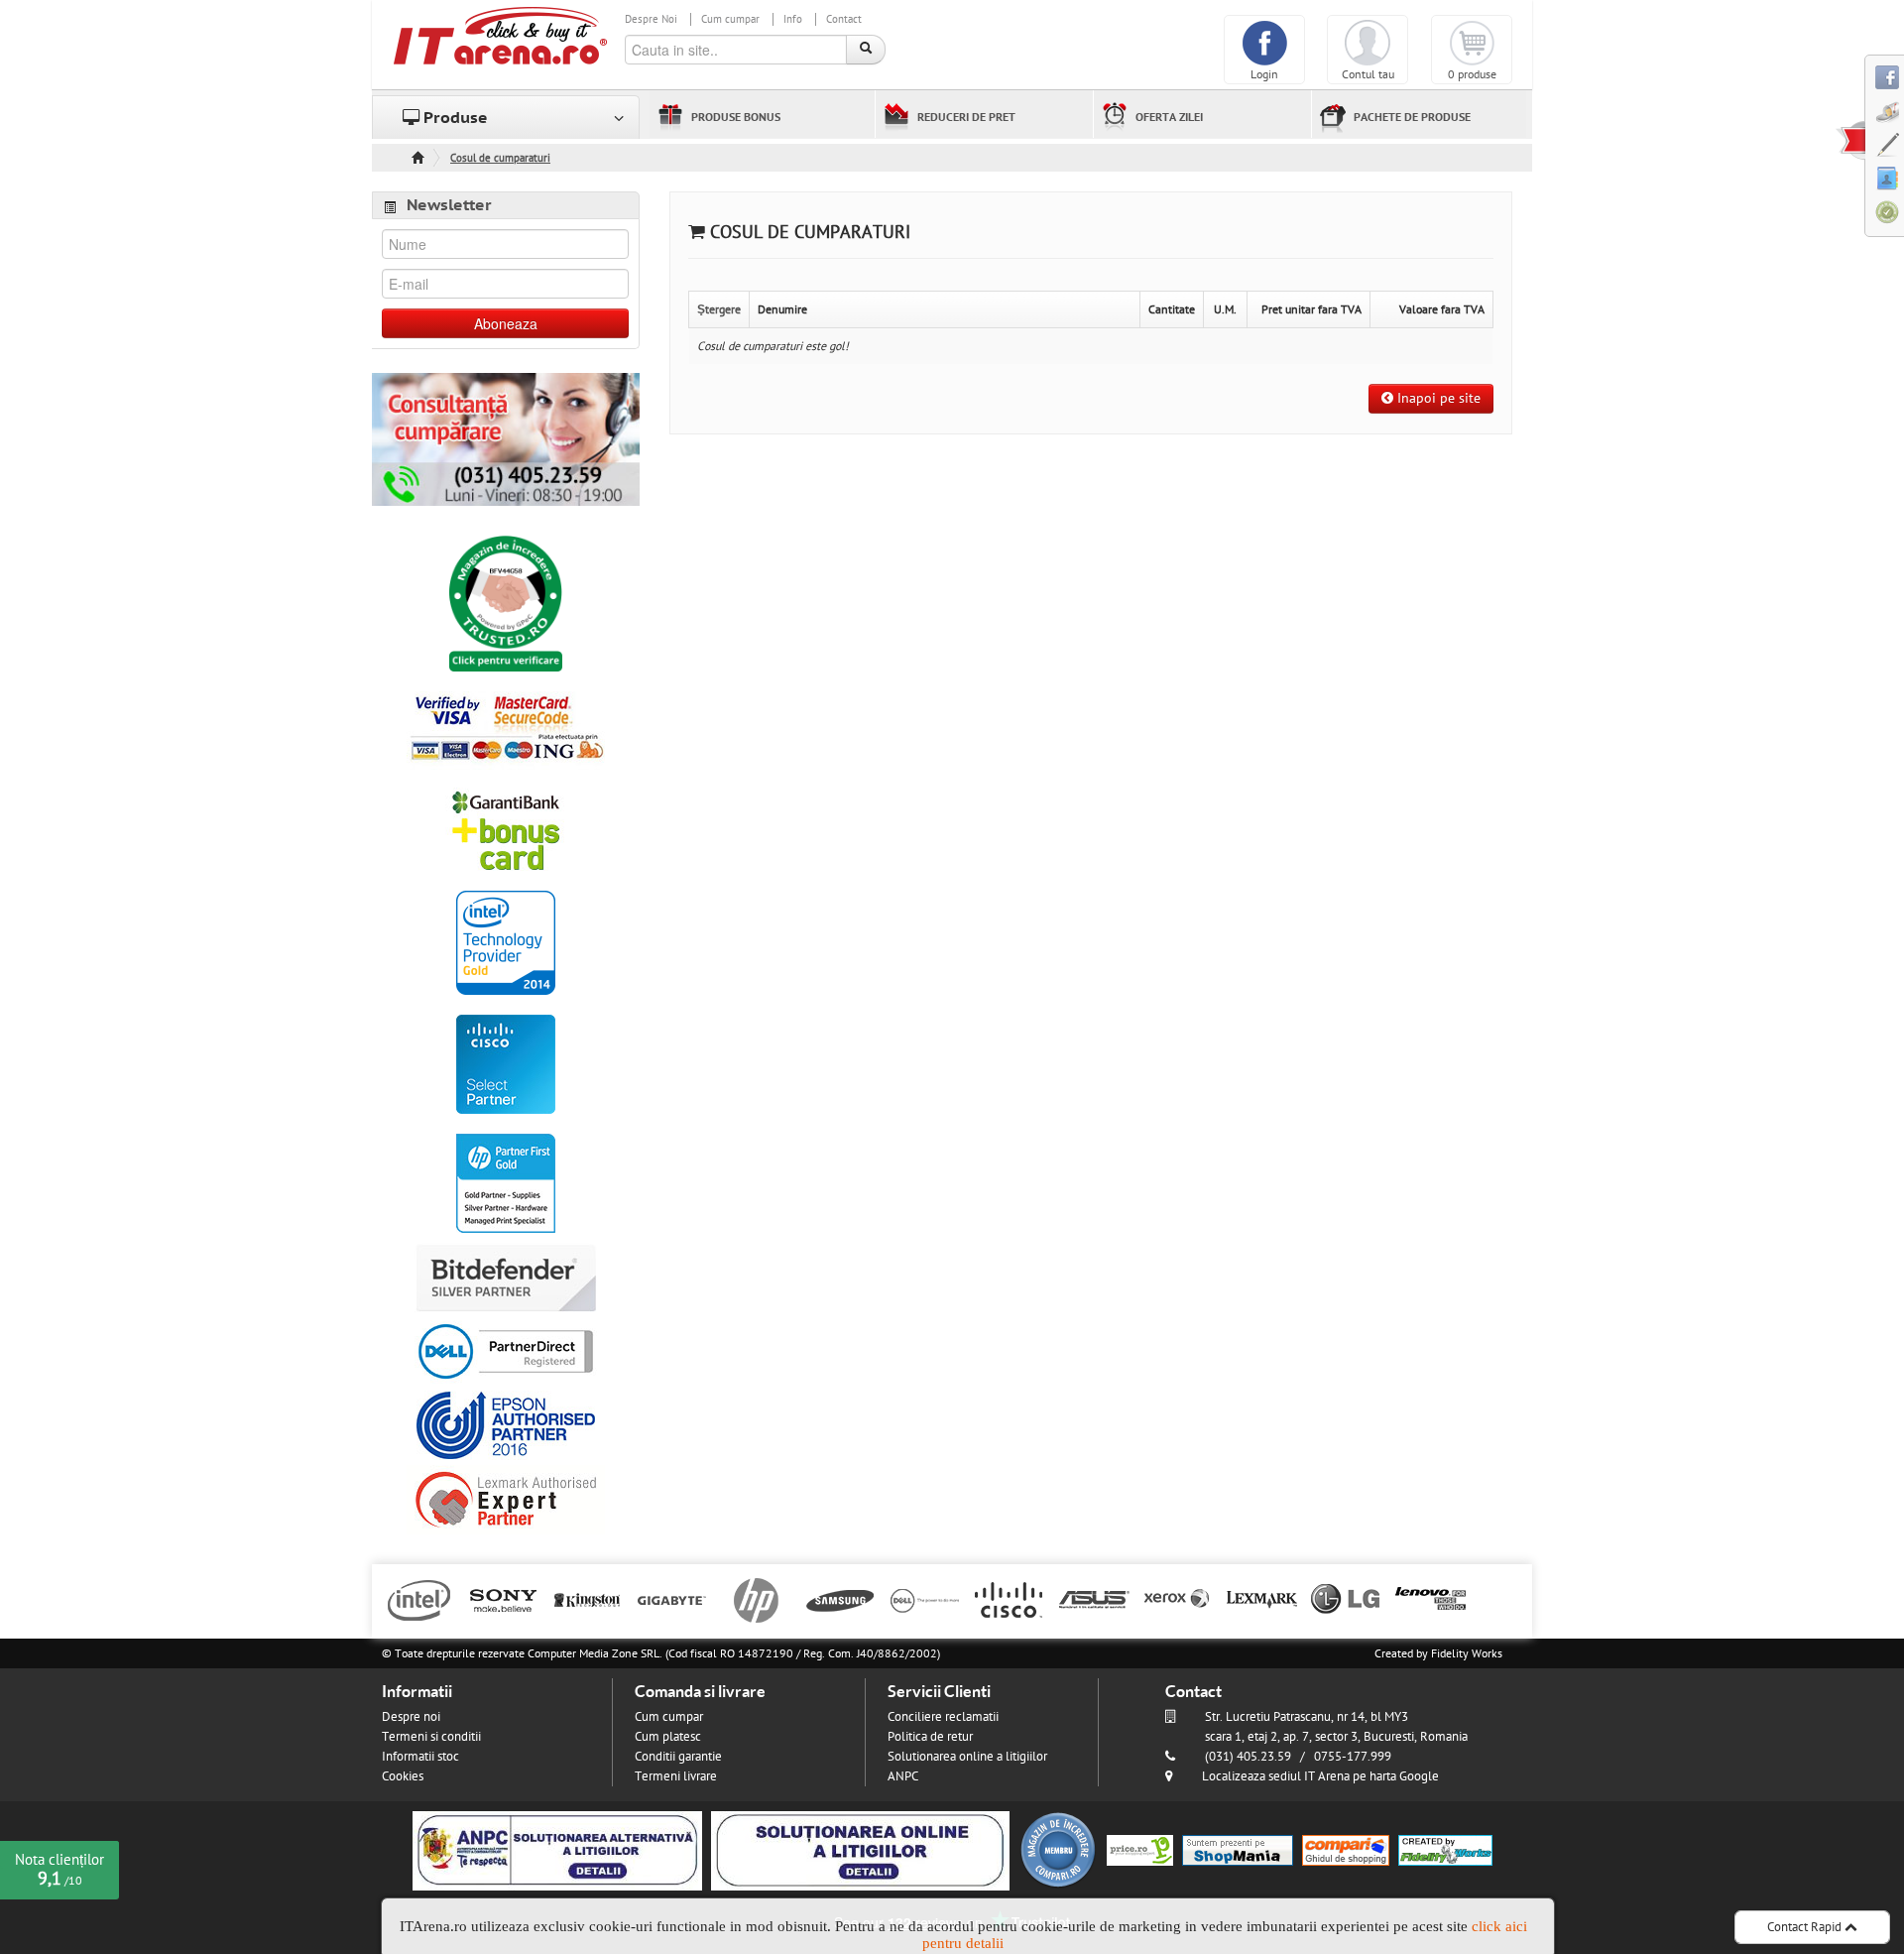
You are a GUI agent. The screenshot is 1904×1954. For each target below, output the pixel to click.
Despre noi (411, 1717)
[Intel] (419, 1599)
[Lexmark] (1262, 1599)
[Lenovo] (1430, 1599)
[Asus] (1093, 1599)
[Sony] (503, 1599)
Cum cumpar (730, 19)
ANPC (903, 1776)
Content (1850, 140)
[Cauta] (866, 50)
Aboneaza (506, 323)
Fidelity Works (1467, 1653)
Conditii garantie (678, 1757)
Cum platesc (668, 1737)
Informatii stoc (420, 1757)
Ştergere (719, 309)
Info (793, 19)
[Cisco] (1009, 1599)
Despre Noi (651, 19)
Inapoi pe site (1437, 398)
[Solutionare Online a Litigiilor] (860, 1850)
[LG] (1346, 1599)
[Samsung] (840, 1599)
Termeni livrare (676, 1776)
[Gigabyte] (672, 1599)
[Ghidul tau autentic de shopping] (1346, 1850)
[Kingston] (588, 1599)
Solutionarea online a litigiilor (967, 1757)
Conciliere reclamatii (943, 1717)
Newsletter (449, 205)
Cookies (403, 1776)
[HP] (756, 1599)
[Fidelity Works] (1445, 1850)
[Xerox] (1178, 1599)
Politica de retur (930, 1737)
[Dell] (925, 1599)
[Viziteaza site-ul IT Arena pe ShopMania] (1238, 1850)
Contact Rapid (1806, 1927)
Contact (844, 19)
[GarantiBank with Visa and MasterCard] (506, 829)
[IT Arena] (501, 35)
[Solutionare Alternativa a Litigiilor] (557, 1850)
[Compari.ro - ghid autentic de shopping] (1058, 1850)
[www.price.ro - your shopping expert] (1140, 1850)
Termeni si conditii (431, 1737)
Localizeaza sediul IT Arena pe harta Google (1320, 1776)
